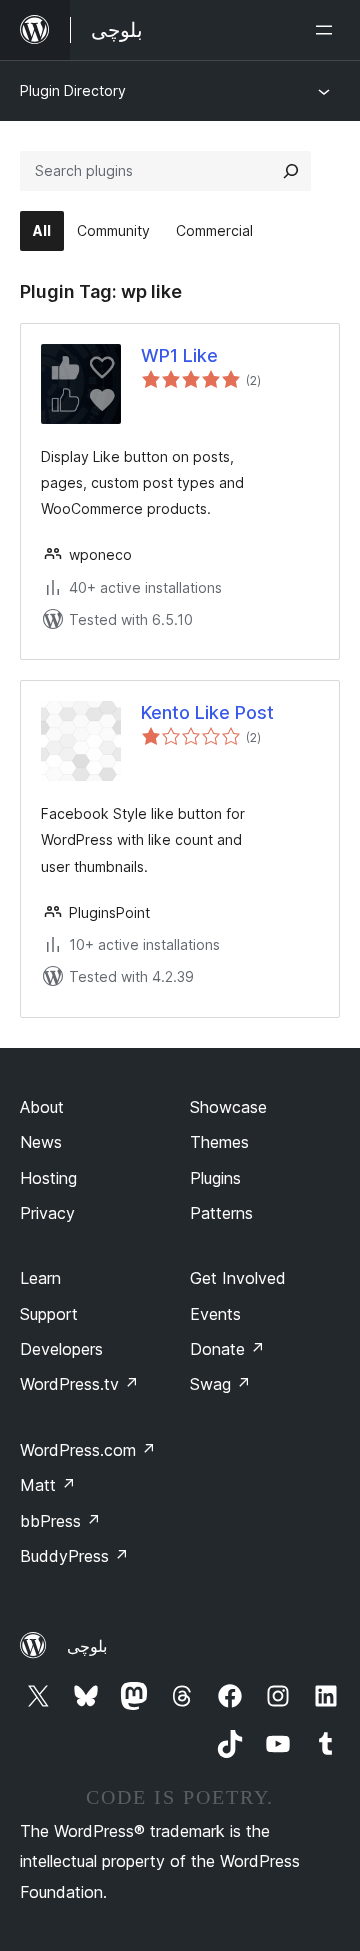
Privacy (47, 1213)
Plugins (215, 1178)
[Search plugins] (291, 171)
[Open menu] (328, 30)
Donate (227, 1349)
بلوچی (87, 1646)
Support (49, 1314)
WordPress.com (88, 1450)
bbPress (60, 1521)
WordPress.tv (79, 1384)
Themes (219, 1142)
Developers (61, 1349)
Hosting (48, 1178)
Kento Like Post (207, 712)
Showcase (228, 1107)
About (42, 1107)
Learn (40, 1278)
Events (215, 1314)
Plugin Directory (73, 90)
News (41, 1142)
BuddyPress (74, 1556)
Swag (220, 1384)
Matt (48, 1485)
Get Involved (238, 1278)
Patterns (221, 1213)
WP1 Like (179, 355)
